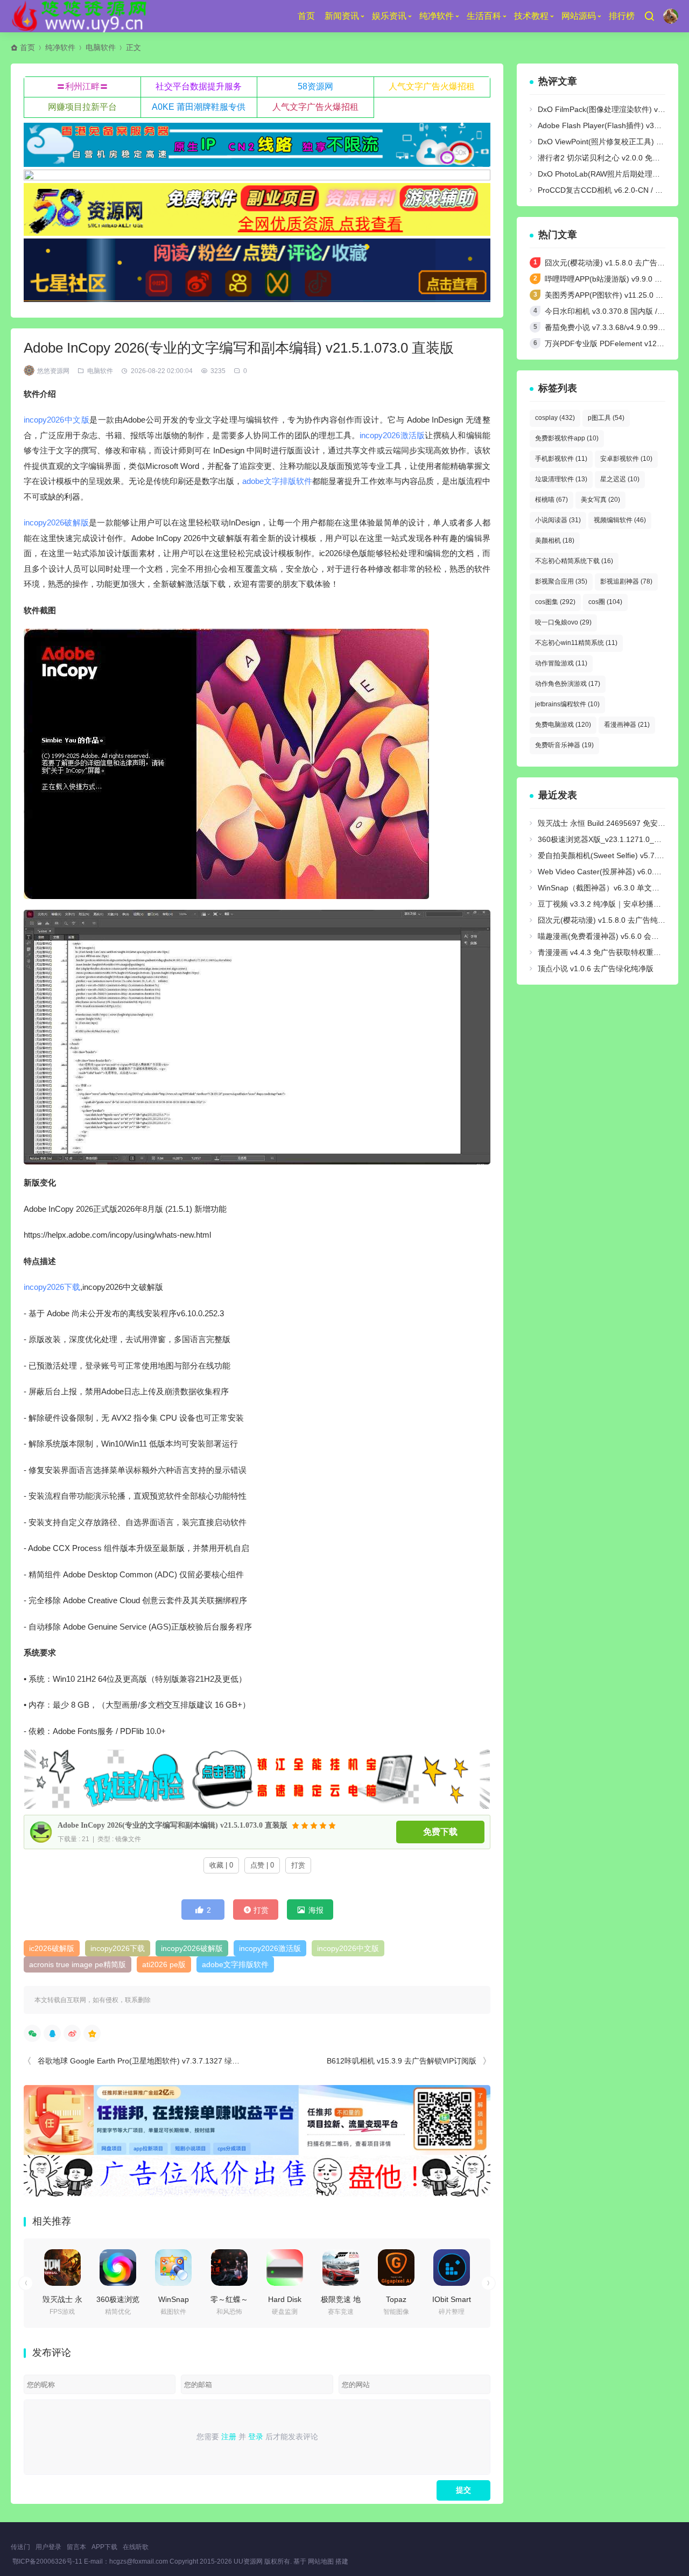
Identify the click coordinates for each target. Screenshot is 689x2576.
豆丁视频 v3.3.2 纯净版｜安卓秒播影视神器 (611, 904)
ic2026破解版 (52, 1948)
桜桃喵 (551, 500)
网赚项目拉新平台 (82, 107)
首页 (306, 16)
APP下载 (104, 2547)
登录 (256, 2437)
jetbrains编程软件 (567, 704)
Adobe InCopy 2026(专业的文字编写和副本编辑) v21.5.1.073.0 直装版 (173, 1825)
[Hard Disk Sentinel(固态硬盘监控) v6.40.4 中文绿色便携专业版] (285, 2268)
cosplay (555, 418)
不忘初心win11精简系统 (576, 643)
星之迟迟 (620, 479)
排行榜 (622, 16)
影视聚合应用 (561, 581)
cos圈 (605, 602)
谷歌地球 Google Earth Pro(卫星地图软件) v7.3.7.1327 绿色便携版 (150, 2061)
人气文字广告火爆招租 (432, 86)
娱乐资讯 (389, 16)
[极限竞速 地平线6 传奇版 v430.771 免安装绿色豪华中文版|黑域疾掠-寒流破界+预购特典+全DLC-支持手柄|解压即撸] (341, 2268)
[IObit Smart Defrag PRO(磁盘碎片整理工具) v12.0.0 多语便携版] (452, 2268)
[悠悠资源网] (81, 16)
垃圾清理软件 (561, 479)
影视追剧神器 (626, 581)
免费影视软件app (567, 438)
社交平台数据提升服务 (199, 86)
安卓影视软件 (626, 459)
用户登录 (48, 2547)
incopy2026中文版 (57, 420)
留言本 (76, 2547)
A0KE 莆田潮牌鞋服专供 (199, 107)
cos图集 (555, 602)
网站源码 (579, 16)
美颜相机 (555, 541)
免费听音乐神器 (564, 745)
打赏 (298, 1865)
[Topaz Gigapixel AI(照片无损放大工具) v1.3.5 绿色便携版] (396, 2268)
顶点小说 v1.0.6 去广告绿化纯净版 (596, 968)
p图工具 (606, 418)
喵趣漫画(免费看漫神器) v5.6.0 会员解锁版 (610, 936)
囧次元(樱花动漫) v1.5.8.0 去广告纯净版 (612, 263)
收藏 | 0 (221, 1865)
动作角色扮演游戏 (568, 684)
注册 (229, 2437)
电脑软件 (101, 47)
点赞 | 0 (262, 1865)
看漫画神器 (627, 725)
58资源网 (315, 86)
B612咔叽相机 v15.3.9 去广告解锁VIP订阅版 (402, 2061)
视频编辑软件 (620, 520)
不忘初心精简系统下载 (574, 561)
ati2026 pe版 (164, 1964)
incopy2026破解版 (56, 522)
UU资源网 (248, 2561)
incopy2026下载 (52, 1287)
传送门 (20, 2547)
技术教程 (531, 16)
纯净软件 (437, 16)
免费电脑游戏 (563, 725)
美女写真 (600, 500)
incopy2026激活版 (392, 435)
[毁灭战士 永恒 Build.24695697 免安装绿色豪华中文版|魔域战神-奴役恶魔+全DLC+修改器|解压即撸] (62, 2268)
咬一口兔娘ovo (563, 622)
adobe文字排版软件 (277, 481)
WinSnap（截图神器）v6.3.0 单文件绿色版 (610, 888)
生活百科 (484, 16)
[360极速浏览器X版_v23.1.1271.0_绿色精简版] (118, 2268)
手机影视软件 (561, 459)
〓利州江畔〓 (82, 86)
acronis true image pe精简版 (78, 1964)
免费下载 (440, 1832)
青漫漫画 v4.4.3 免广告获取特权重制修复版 (611, 952)
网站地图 (321, 2561)
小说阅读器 (558, 520)
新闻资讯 (342, 16)
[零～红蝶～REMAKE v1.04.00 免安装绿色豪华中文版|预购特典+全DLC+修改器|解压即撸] (229, 2268)
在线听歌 (136, 2547)
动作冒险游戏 (561, 663)
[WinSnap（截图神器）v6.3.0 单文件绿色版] (173, 2268)
